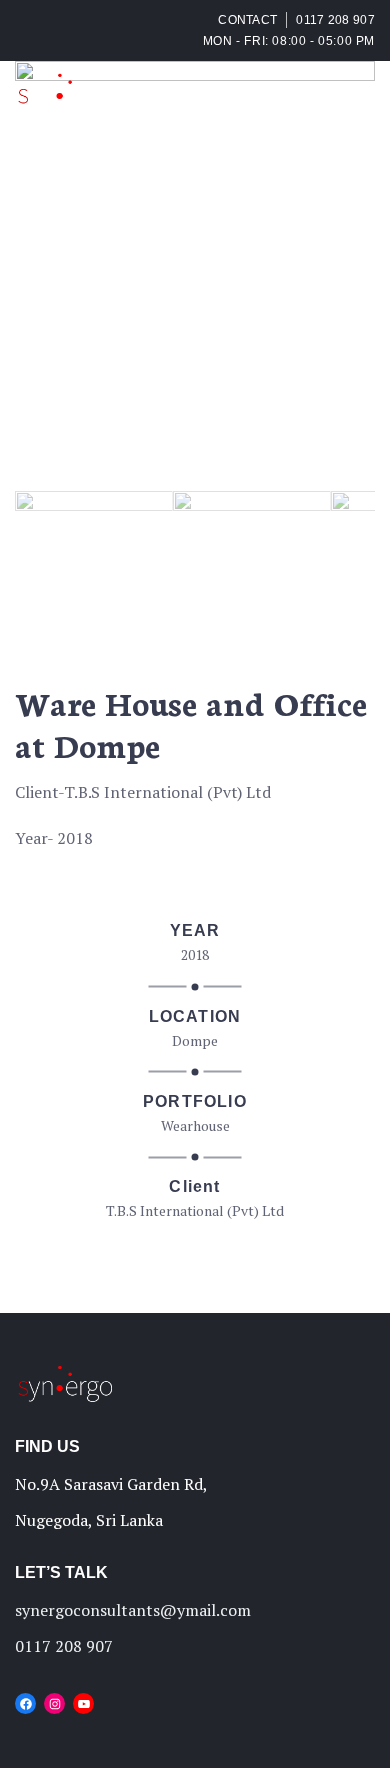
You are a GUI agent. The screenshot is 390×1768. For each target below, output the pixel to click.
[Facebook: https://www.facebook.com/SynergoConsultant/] (25, 1703)
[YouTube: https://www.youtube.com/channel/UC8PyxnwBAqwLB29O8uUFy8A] (83, 1703)
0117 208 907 (335, 20)
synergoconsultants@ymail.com (133, 1610)
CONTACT (247, 20)
